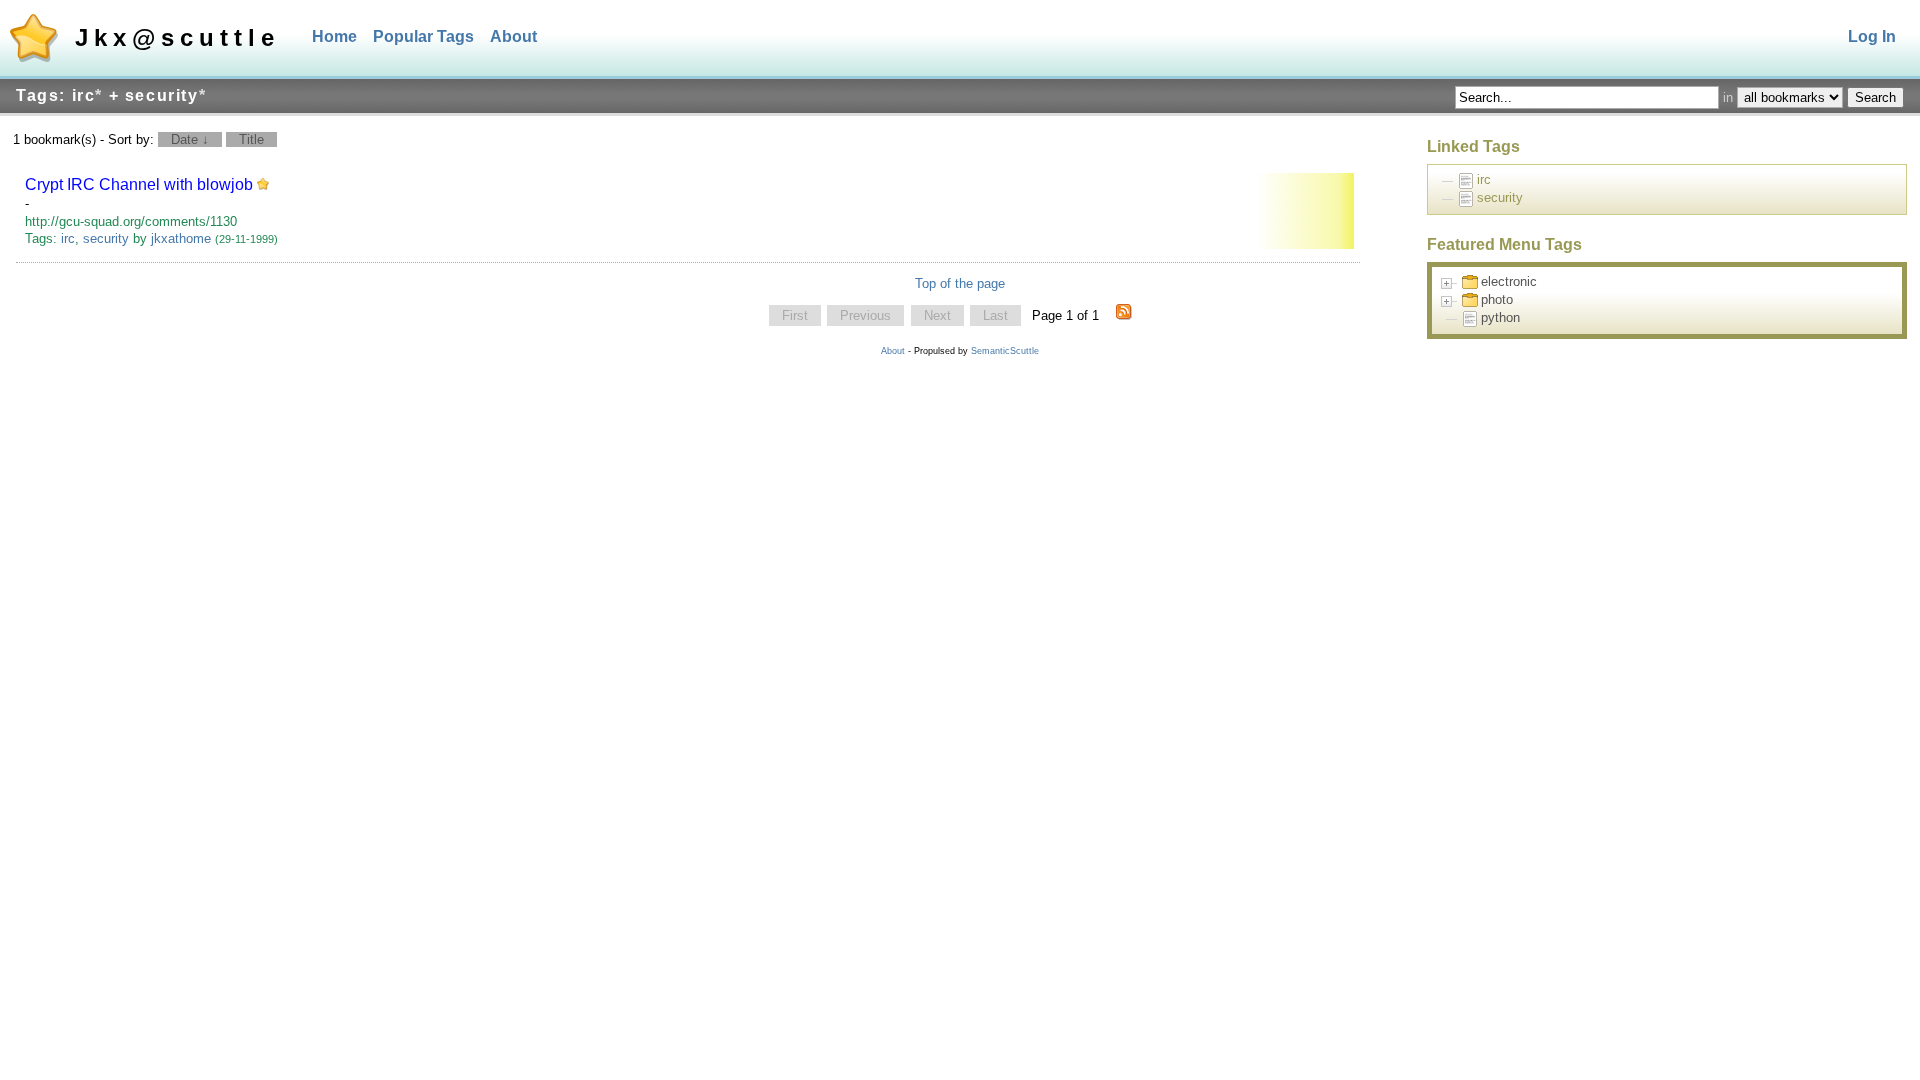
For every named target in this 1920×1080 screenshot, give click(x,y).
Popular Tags (423, 36)
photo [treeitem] (1497, 299)
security (106, 238)
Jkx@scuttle (177, 37)
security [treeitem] (1500, 197)
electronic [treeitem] (1509, 281)
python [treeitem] (1500, 317)
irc (68, 238)
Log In (1872, 36)
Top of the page (960, 283)
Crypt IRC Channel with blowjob (139, 184)
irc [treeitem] (1484, 179)
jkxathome (181, 238)
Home (334, 36)
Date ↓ (190, 139)
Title (251, 139)
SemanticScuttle (1005, 351)
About (513, 36)
